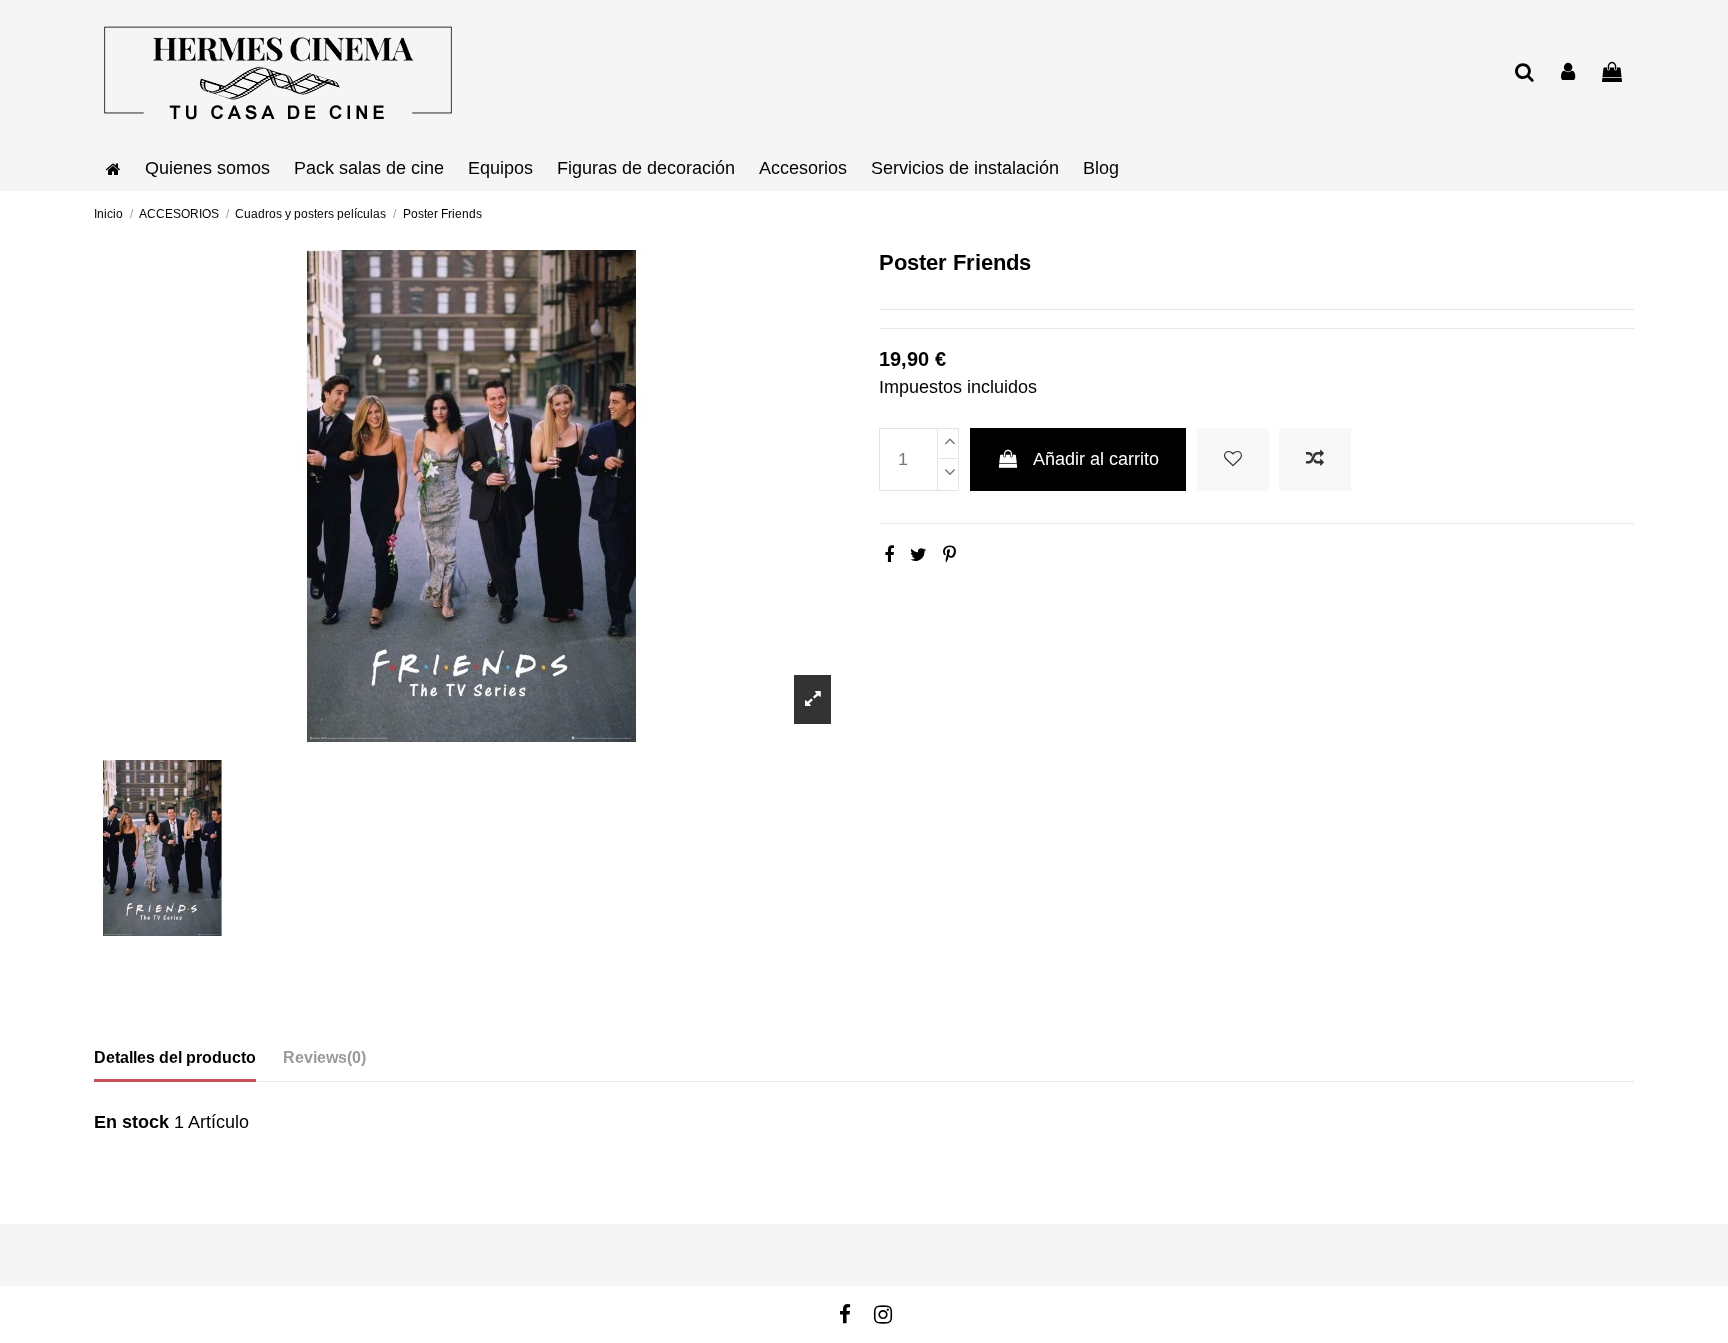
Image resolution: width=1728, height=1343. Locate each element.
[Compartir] (889, 555)
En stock (131, 1122)
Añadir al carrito (1096, 459)
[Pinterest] (949, 555)
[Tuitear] (918, 555)
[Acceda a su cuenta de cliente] (1569, 73)
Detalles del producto (175, 1057)
